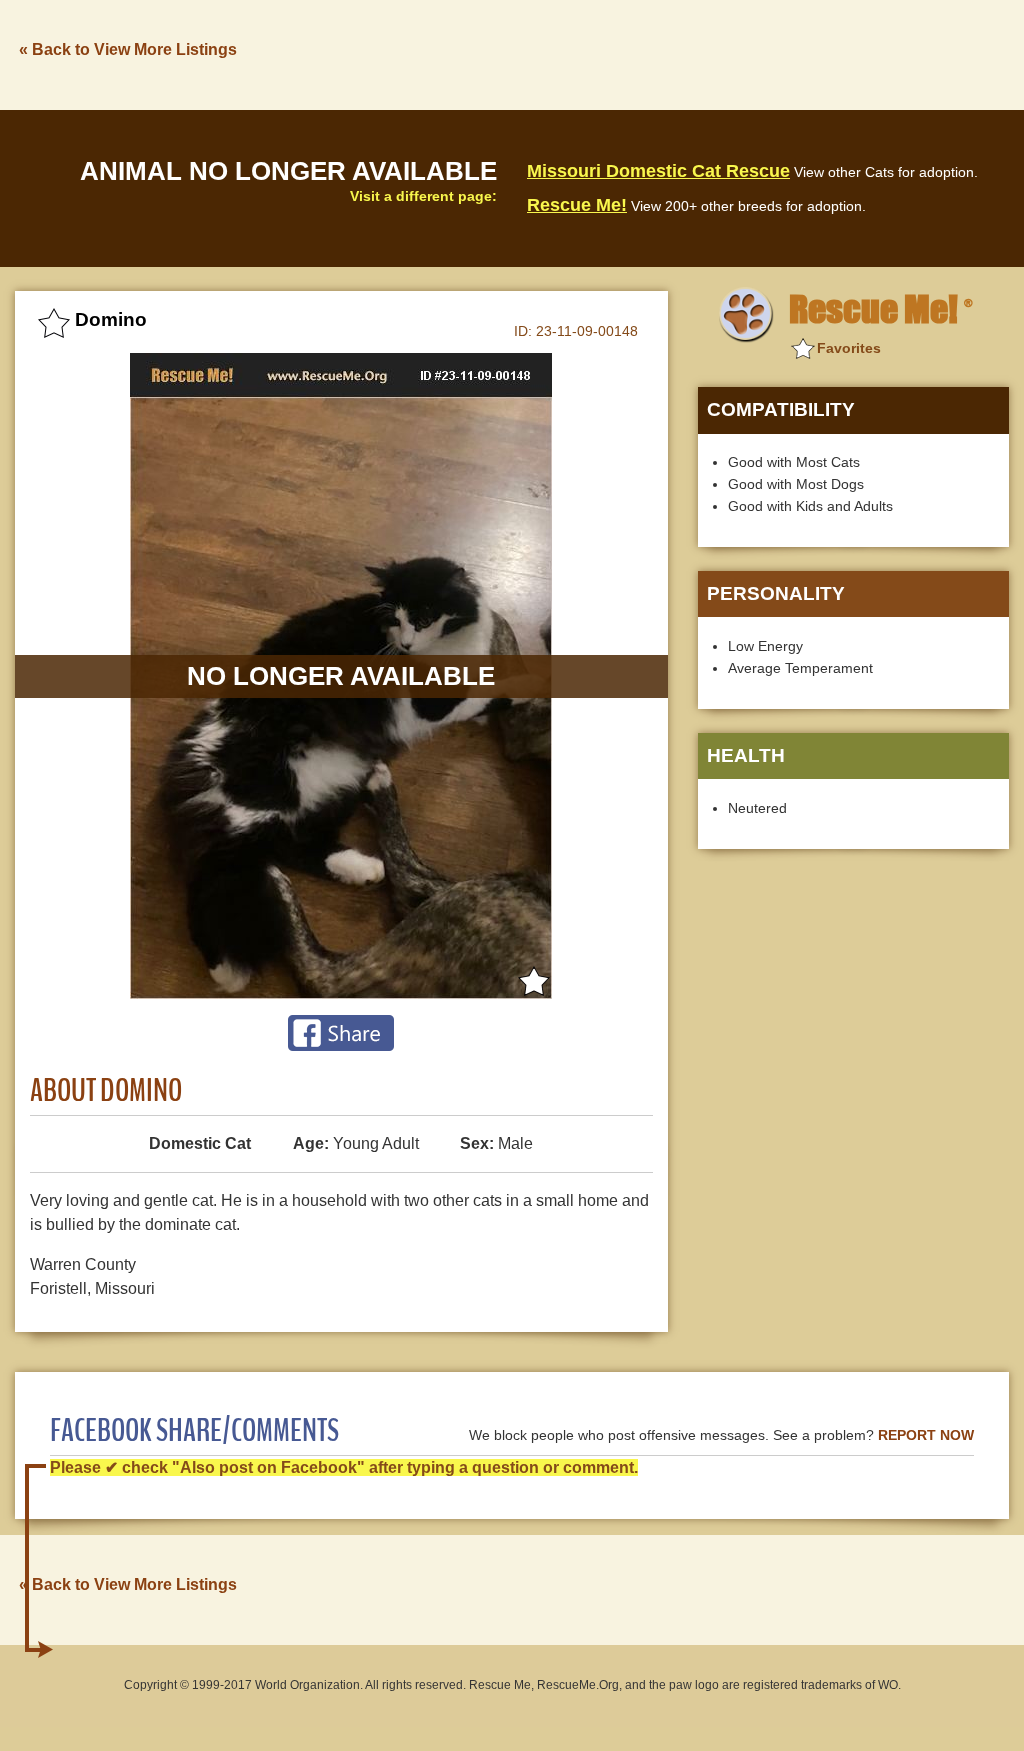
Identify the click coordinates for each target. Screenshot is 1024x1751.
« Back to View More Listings (128, 49)
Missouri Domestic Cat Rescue (658, 171)
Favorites (849, 348)
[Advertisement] (645, 53)
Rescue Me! (577, 205)
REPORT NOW (926, 1435)
